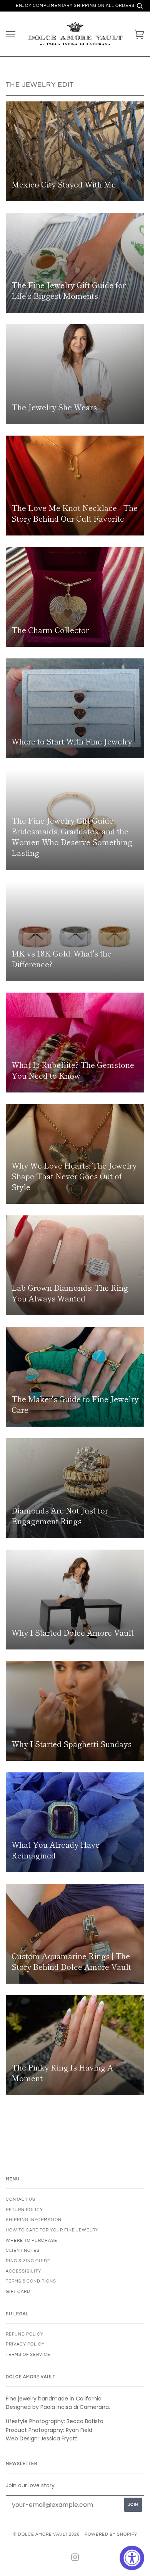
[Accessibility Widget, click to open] (132, 2558)
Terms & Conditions (31, 2281)
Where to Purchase (32, 2240)
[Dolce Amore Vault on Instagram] (75, 2559)
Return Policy (24, 2210)
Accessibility (23, 2271)
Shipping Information (34, 2220)
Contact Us (21, 2199)
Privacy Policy (25, 2344)
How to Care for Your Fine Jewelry (52, 2230)
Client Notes (23, 2250)
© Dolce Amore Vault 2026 (46, 2534)
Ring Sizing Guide (28, 2261)
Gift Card (18, 2292)
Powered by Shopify (111, 2534)
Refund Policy (25, 2334)
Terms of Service (28, 2355)
